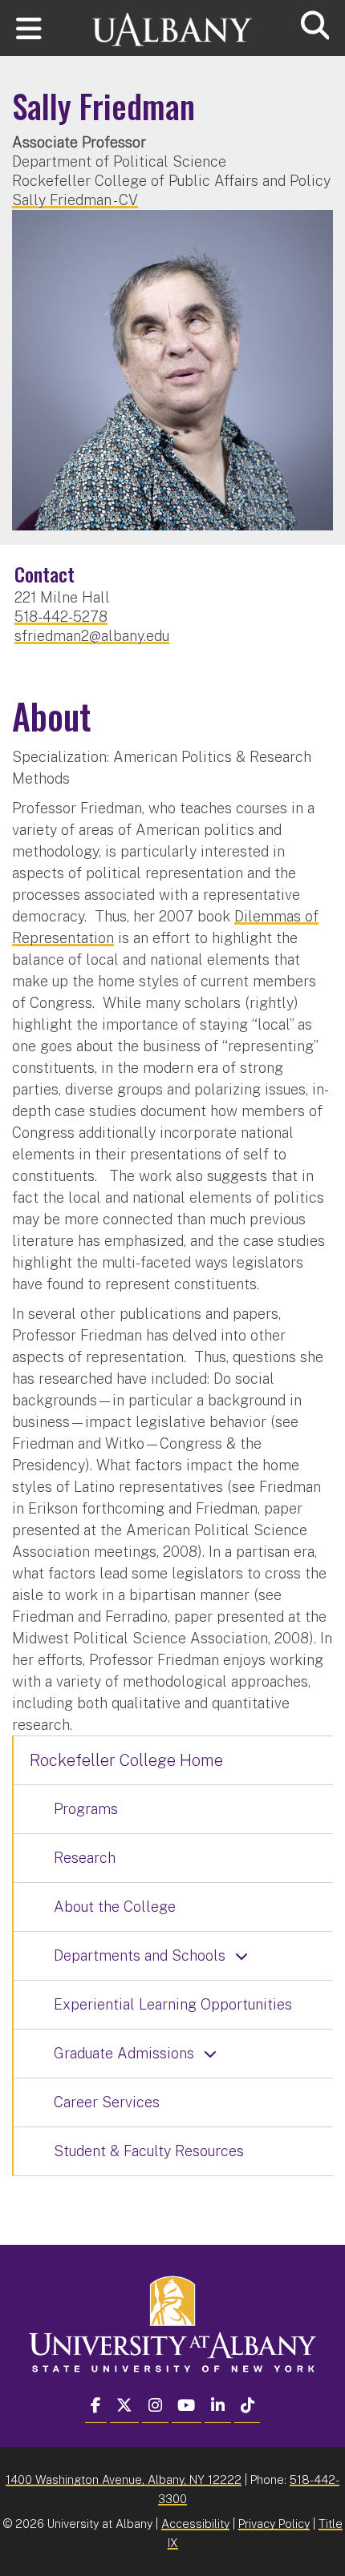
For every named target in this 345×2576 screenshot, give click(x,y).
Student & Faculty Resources (149, 2151)
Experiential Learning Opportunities (173, 2004)
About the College (115, 1907)
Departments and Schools (140, 1955)
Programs (86, 1809)
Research (85, 1858)
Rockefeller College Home (126, 1760)
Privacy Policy (274, 2524)
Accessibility (195, 2524)
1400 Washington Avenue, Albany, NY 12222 (124, 2479)
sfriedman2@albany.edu (92, 636)
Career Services (107, 2102)
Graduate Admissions (124, 2053)
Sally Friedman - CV (75, 200)
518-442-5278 (61, 617)
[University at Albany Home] (172, 22)
